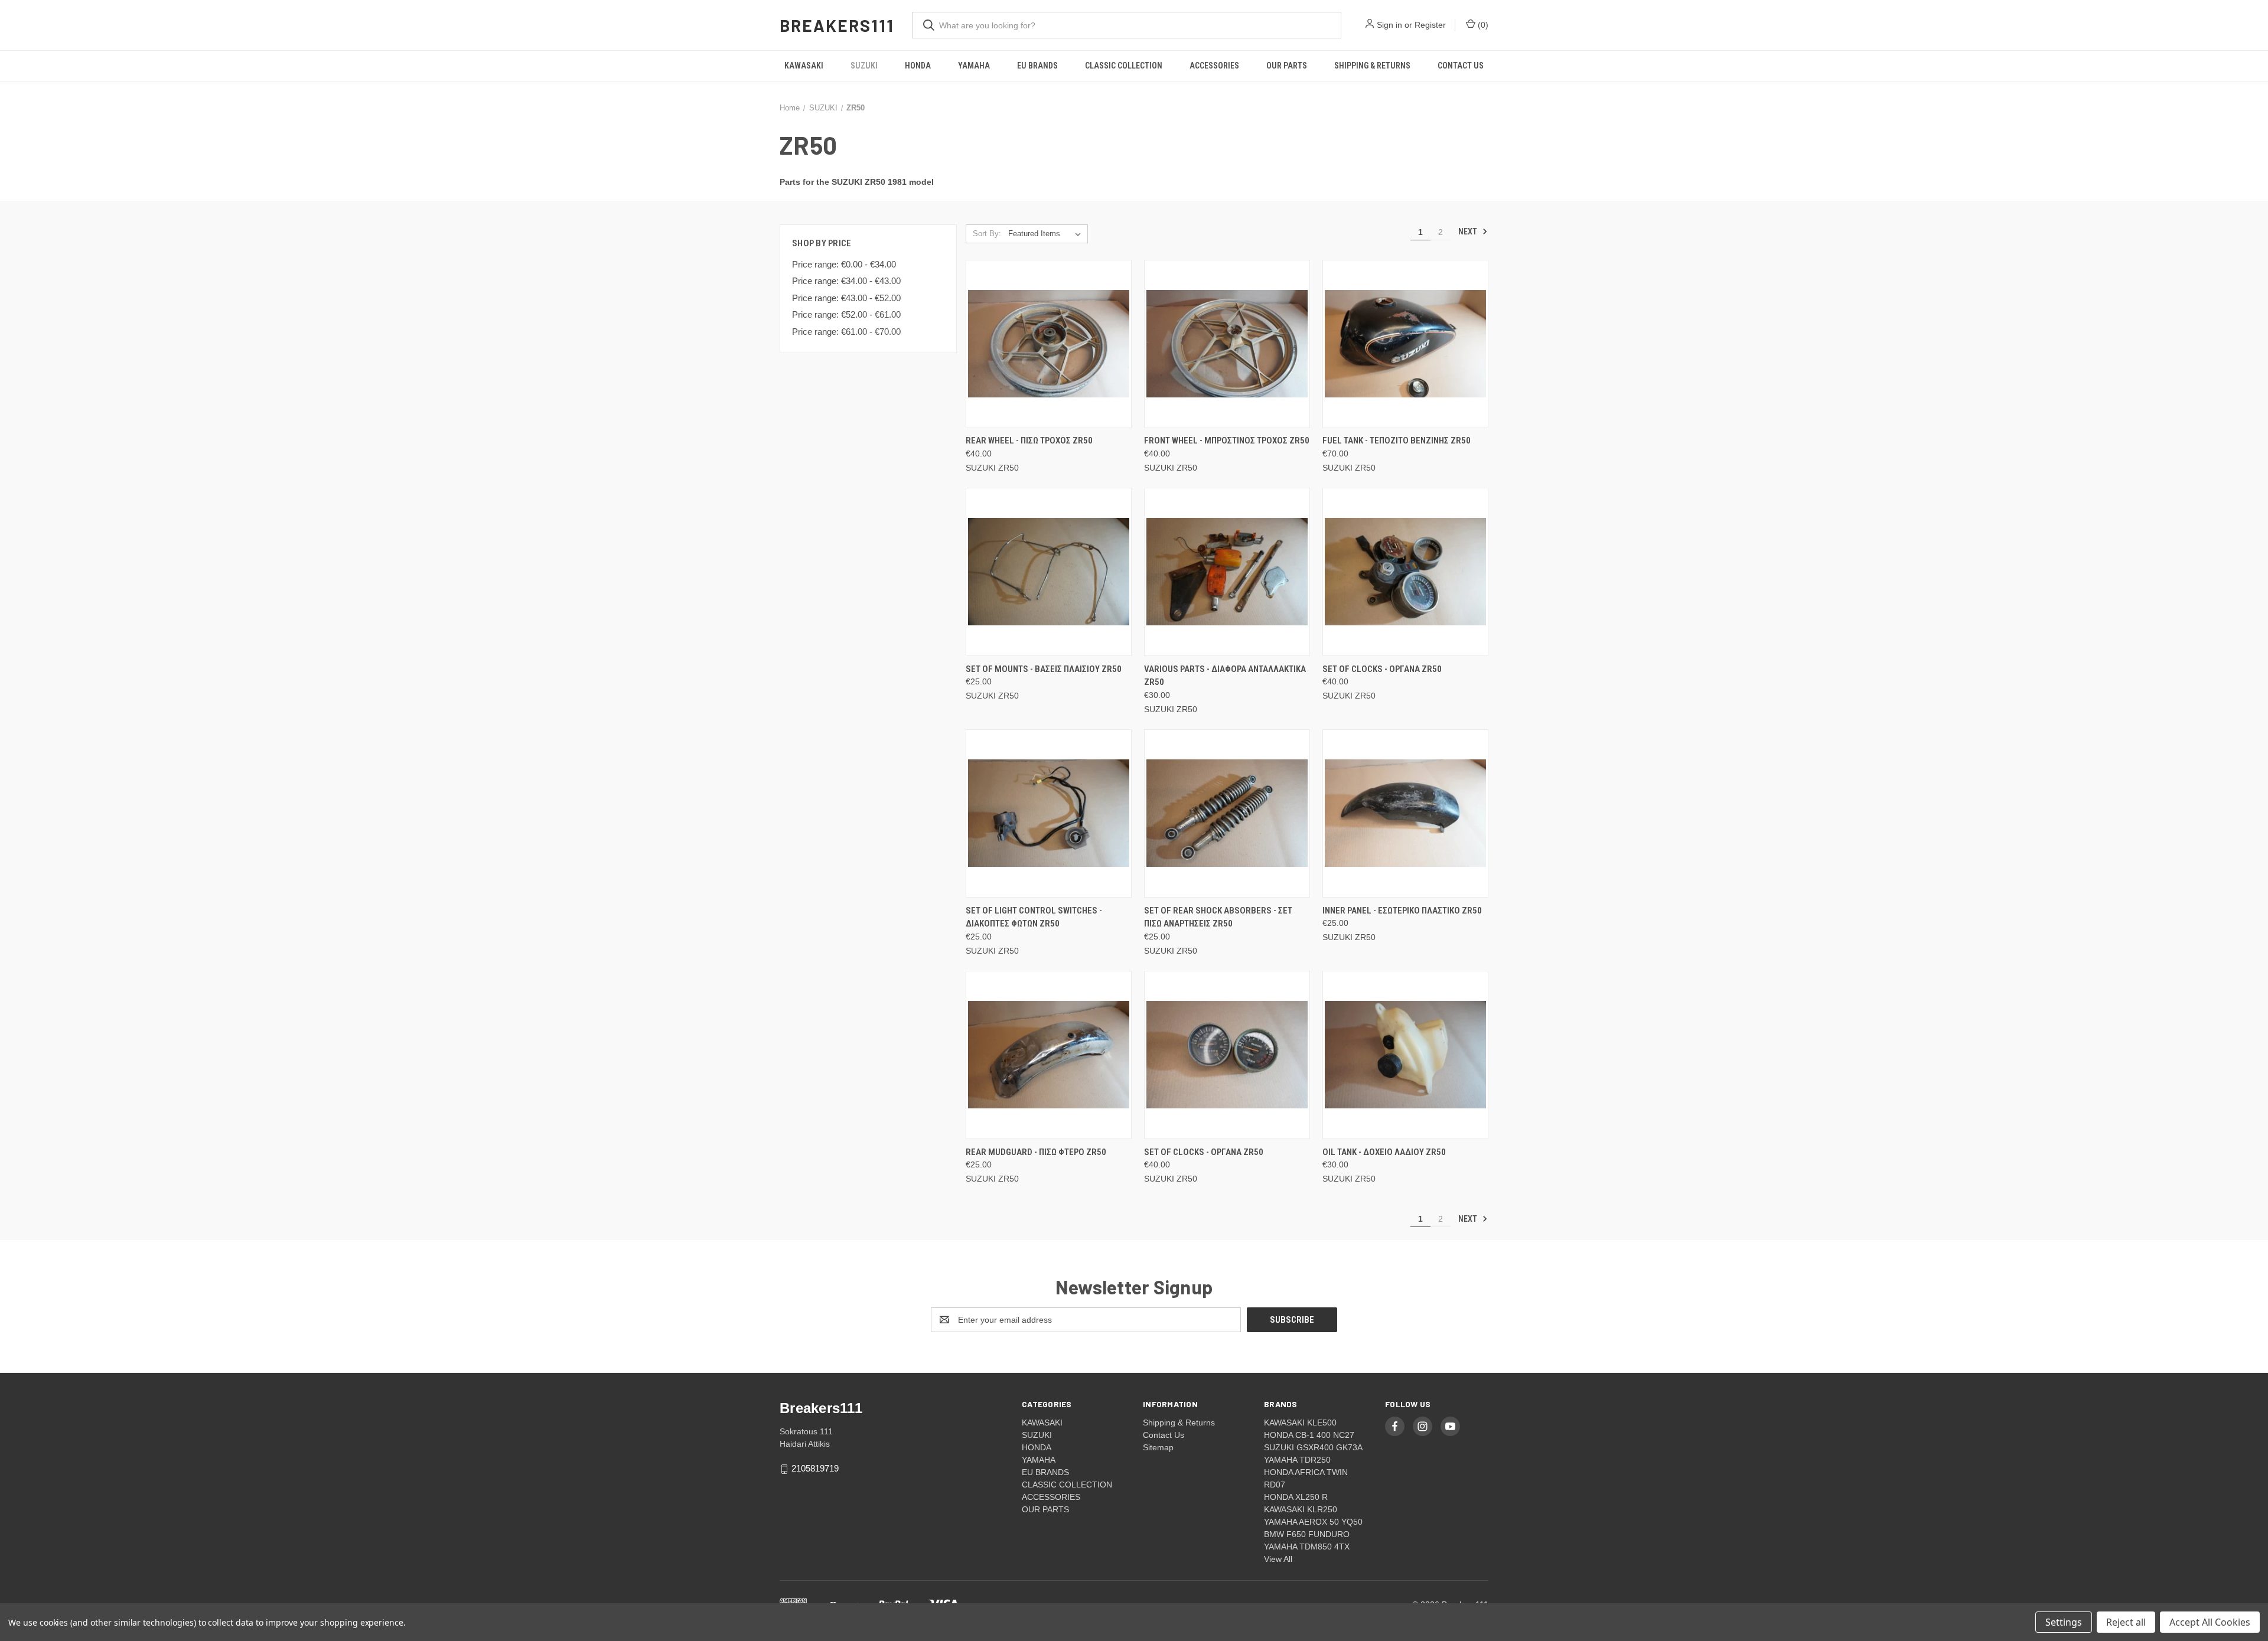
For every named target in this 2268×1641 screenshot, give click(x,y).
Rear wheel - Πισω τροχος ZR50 (1029, 441)
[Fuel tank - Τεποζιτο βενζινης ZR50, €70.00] (1405, 344)
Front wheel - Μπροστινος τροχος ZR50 (1227, 441)
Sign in (1389, 25)
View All (1278, 1559)
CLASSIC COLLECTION (1124, 66)
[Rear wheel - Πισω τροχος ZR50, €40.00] (1049, 344)
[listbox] (1047, 234)
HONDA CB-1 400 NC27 (1309, 1435)
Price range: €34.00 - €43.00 (846, 281)
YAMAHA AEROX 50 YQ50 (1313, 1522)
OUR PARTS (1287, 66)
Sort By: (987, 234)
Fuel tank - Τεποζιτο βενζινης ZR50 (1397, 441)
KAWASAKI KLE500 (1300, 1423)
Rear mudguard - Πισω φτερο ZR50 (1036, 1152)
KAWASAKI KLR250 (1301, 1509)
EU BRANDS (1037, 66)
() (1482, 25)
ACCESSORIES (1214, 66)
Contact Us (1461, 66)
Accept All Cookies (2210, 1622)
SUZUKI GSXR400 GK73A (1313, 1447)
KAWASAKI (804, 66)
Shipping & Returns (1372, 66)
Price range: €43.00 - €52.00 (846, 298)
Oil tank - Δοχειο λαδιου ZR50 (1384, 1152)
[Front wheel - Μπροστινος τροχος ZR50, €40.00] (1227, 344)
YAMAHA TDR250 (1297, 1460)
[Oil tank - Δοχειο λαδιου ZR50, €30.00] (1405, 1055)
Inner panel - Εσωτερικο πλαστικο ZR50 (1402, 911)
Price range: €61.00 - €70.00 (846, 332)
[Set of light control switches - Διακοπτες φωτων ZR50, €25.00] (1049, 813)
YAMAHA (974, 66)
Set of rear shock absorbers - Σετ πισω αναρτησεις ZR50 (1218, 917)
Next (1469, 231)
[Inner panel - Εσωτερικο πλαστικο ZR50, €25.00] (1405, 813)
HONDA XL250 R (1296, 1497)
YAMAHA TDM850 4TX (1307, 1547)
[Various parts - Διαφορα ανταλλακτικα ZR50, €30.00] (1227, 572)
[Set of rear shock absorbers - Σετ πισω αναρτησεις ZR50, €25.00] (1227, 813)
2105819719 (815, 1468)
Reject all (2126, 1622)
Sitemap (1158, 1447)
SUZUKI (864, 66)
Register (1430, 25)
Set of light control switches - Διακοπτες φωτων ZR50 (1034, 917)
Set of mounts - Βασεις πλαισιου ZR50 (1044, 669)
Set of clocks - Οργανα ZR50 (1382, 669)
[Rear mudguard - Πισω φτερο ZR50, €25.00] (1049, 1055)
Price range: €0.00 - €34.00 (844, 264)
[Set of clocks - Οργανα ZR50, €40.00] (1405, 572)
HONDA (918, 66)
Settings (2064, 1622)
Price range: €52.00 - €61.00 (846, 314)
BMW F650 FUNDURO (1307, 1534)
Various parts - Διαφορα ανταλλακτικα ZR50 (1225, 676)
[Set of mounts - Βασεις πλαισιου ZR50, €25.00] (1049, 572)
